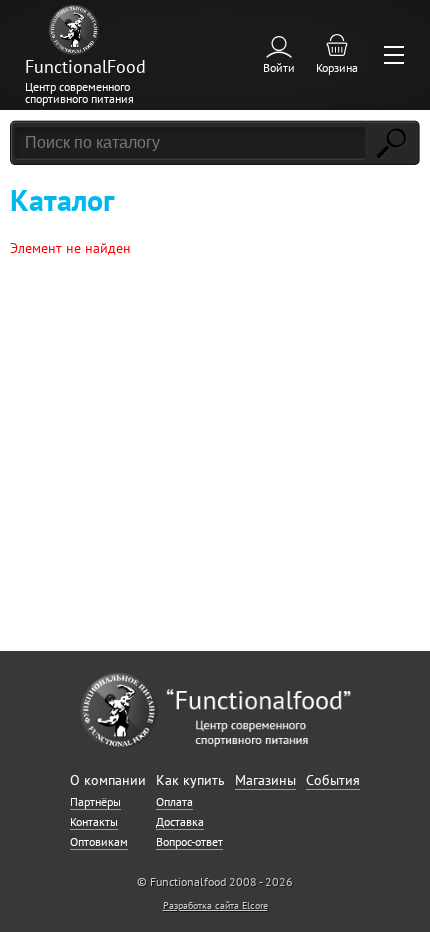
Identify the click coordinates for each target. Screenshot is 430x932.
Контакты (94, 821)
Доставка (180, 821)
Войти (279, 67)
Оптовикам (99, 841)
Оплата (174, 801)
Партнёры (95, 801)
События (333, 780)
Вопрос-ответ (189, 841)
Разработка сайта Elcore (215, 905)
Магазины (265, 780)
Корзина (337, 67)
